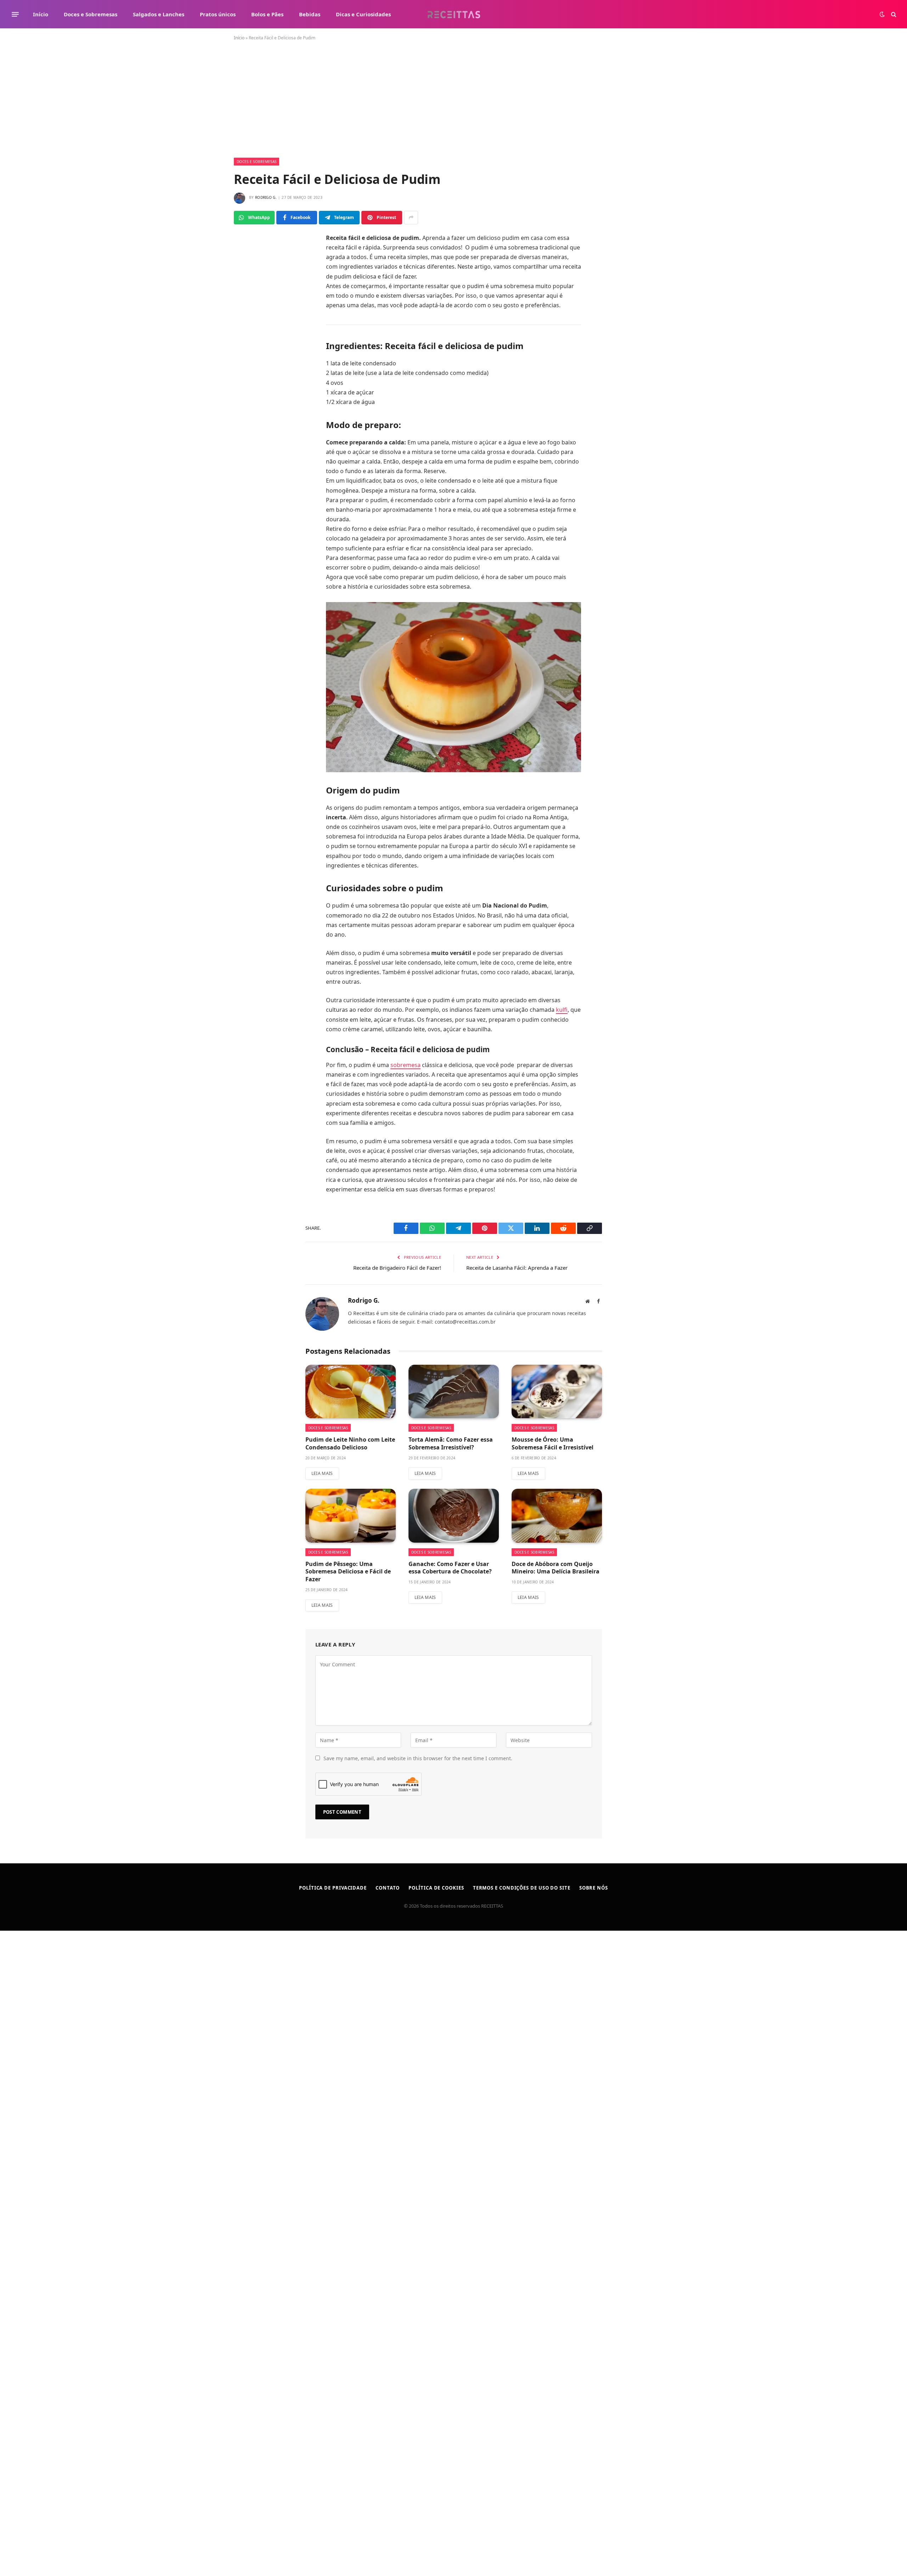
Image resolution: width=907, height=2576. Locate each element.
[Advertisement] (453, 105)
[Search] (893, 14)
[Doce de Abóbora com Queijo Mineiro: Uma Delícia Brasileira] (557, 1516)
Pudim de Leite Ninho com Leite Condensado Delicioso (350, 1444)
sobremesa (405, 1065)
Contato (388, 1888)
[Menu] (15, 14)
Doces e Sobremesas (91, 14)
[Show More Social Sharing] (411, 218)
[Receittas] (454, 14)
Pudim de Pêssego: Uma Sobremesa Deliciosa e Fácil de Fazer (348, 1572)
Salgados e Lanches (159, 14)
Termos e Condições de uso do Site (522, 1888)
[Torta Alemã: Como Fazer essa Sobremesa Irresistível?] (454, 1392)
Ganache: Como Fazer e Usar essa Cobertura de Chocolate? (450, 1568)
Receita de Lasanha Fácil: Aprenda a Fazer (517, 1268)
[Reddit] (250, 353)
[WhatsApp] (250, 274)
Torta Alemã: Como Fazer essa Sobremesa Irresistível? (451, 1444)
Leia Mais (322, 1473)
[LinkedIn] (250, 321)
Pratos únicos (218, 14)
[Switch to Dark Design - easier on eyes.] (882, 14)
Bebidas (310, 14)
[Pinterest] (250, 337)
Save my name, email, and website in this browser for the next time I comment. (418, 1758)
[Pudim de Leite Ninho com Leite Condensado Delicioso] (351, 1392)
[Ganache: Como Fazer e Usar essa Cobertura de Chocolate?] (454, 1516)
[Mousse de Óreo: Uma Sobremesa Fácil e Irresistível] (557, 1392)
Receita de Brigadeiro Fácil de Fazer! (397, 1268)
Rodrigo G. (266, 197)
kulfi (562, 1010)
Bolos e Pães (267, 14)
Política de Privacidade (333, 1888)
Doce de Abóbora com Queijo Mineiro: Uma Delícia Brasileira (556, 1568)
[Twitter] (250, 290)
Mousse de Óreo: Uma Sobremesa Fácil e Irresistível (553, 1444)
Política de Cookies (436, 1888)
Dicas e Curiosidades (363, 14)
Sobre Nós (594, 1888)
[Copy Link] (250, 369)
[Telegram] (250, 305)
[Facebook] (250, 258)
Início (41, 14)
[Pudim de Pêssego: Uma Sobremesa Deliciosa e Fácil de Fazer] (351, 1516)
